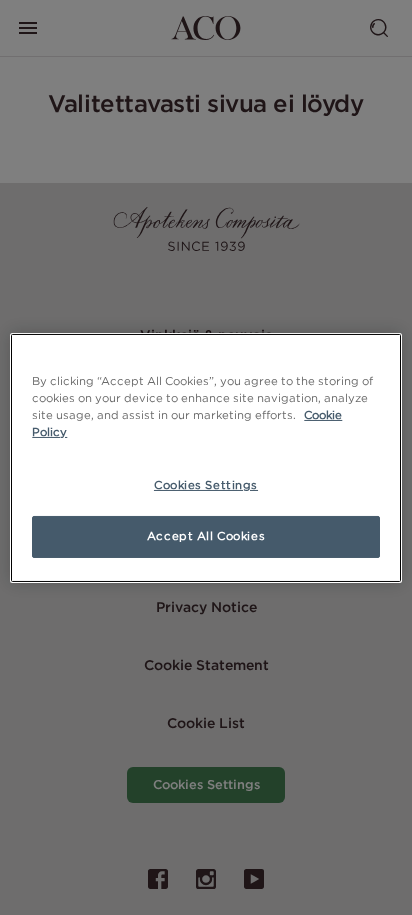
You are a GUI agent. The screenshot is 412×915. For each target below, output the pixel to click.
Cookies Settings (206, 485)
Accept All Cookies (206, 536)
